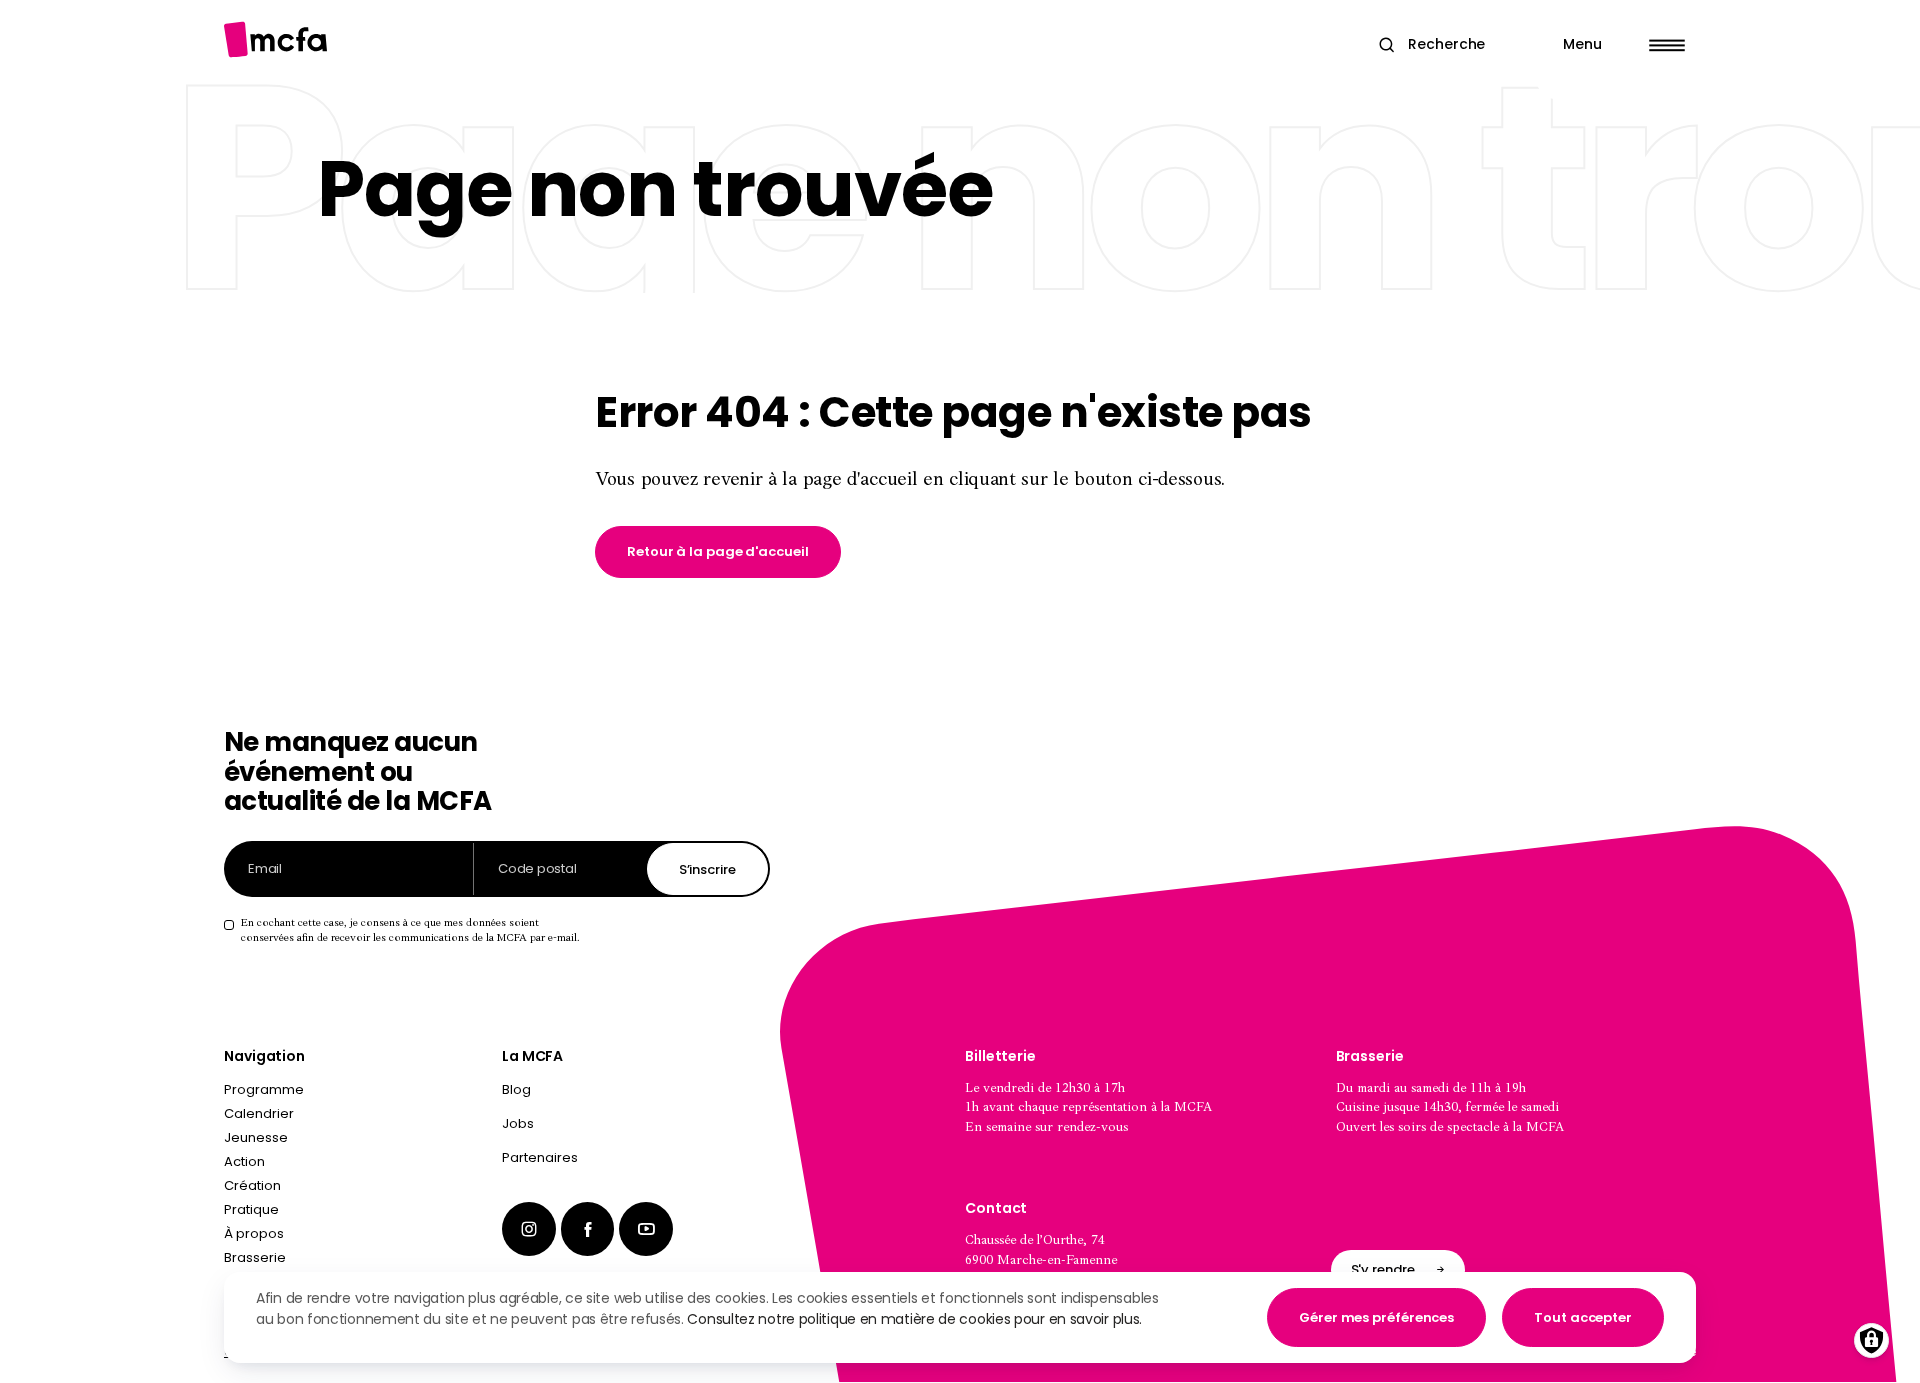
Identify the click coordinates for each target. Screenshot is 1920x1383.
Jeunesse (256, 1137)
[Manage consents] (1871, 1340)
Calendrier (259, 1113)
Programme (264, 1089)
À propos (254, 1233)
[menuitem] (636, 1094)
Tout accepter (1583, 1317)
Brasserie (255, 1257)
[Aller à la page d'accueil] (275, 39)
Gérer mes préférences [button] (1376, 1317)
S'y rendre (1383, 1269)
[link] (718, 552)
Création (252, 1185)
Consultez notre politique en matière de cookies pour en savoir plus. (914, 1319)
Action (244, 1161)
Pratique (251, 1209)
